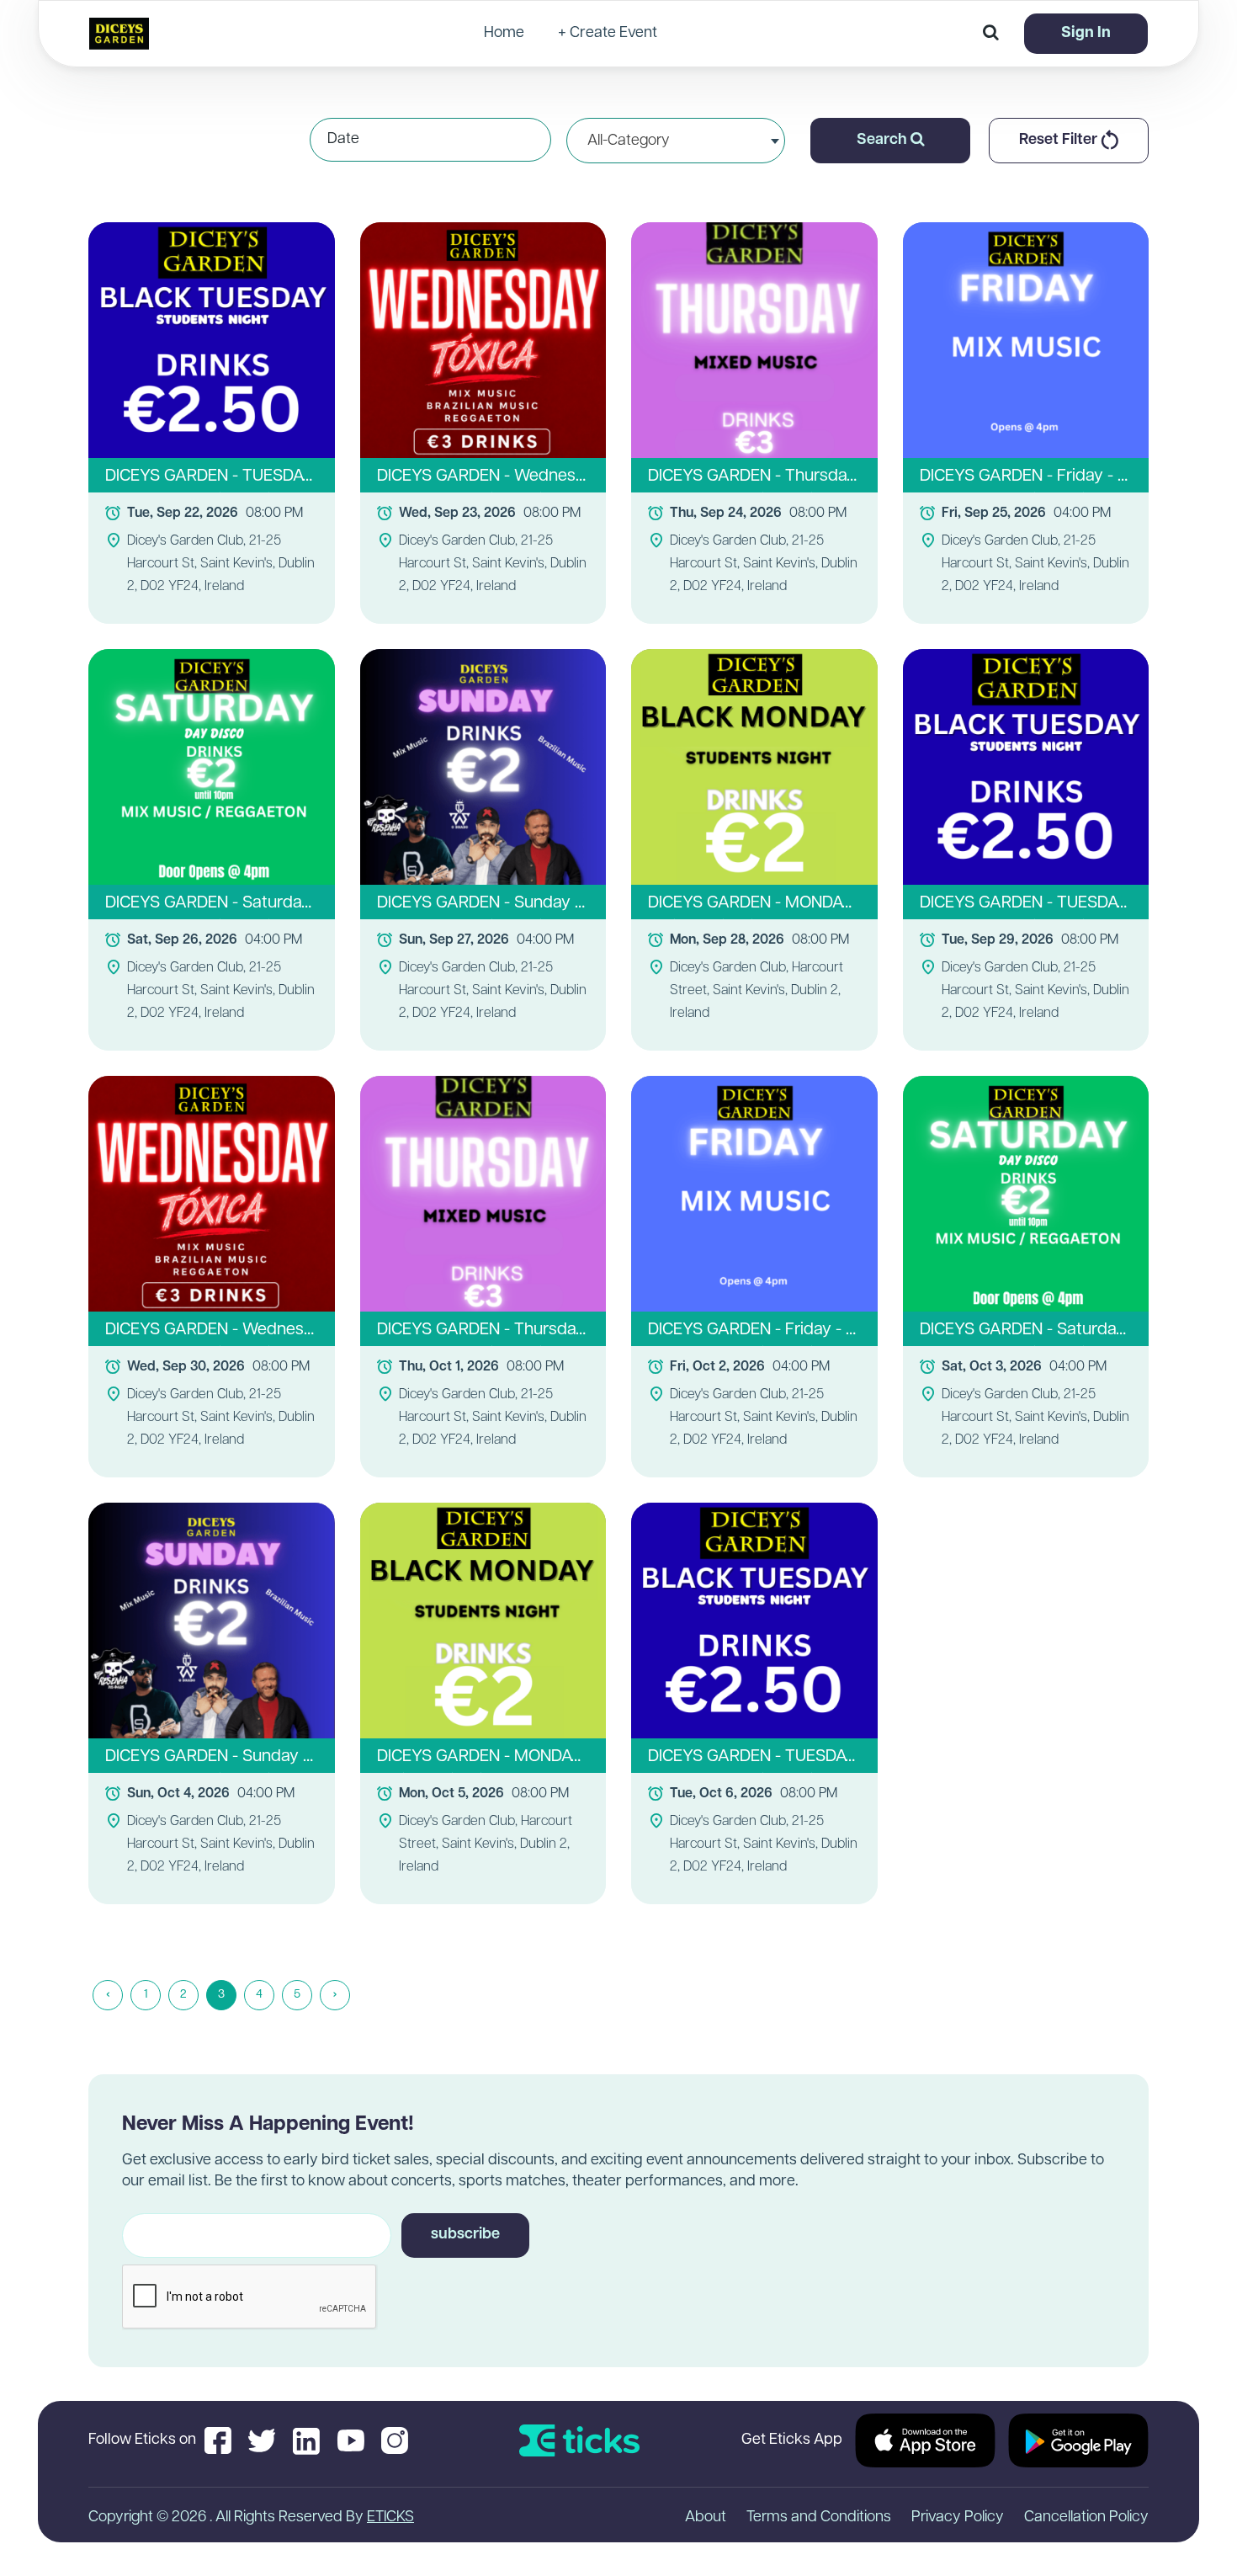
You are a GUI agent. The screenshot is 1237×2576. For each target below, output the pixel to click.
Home (504, 34)
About (706, 2518)
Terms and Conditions (819, 2518)
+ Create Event (608, 34)
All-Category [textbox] (629, 141)
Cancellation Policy (1086, 2518)
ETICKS (390, 2518)
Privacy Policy (958, 2518)
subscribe (465, 2235)
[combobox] (676, 141)
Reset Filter (1060, 141)
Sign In (1086, 34)
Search (884, 141)
